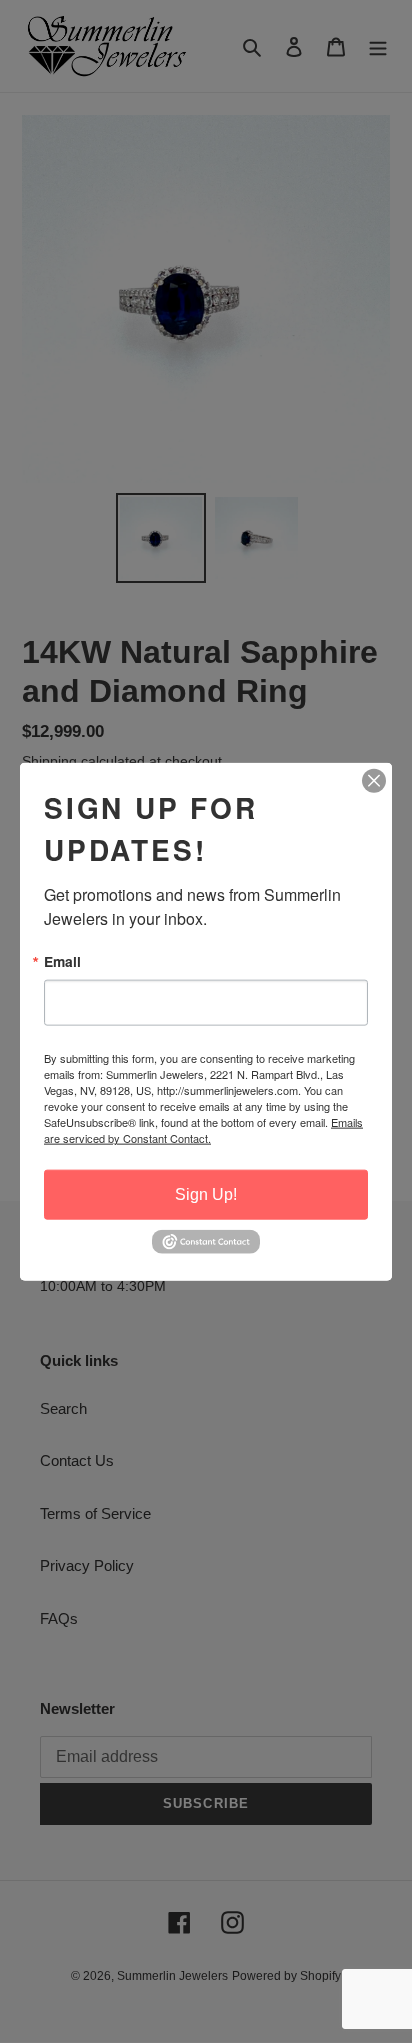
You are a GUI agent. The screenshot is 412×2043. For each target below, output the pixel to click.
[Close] (374, 780)
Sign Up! (206, 1194)
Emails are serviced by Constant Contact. (203, 1130)
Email (62, 961)
